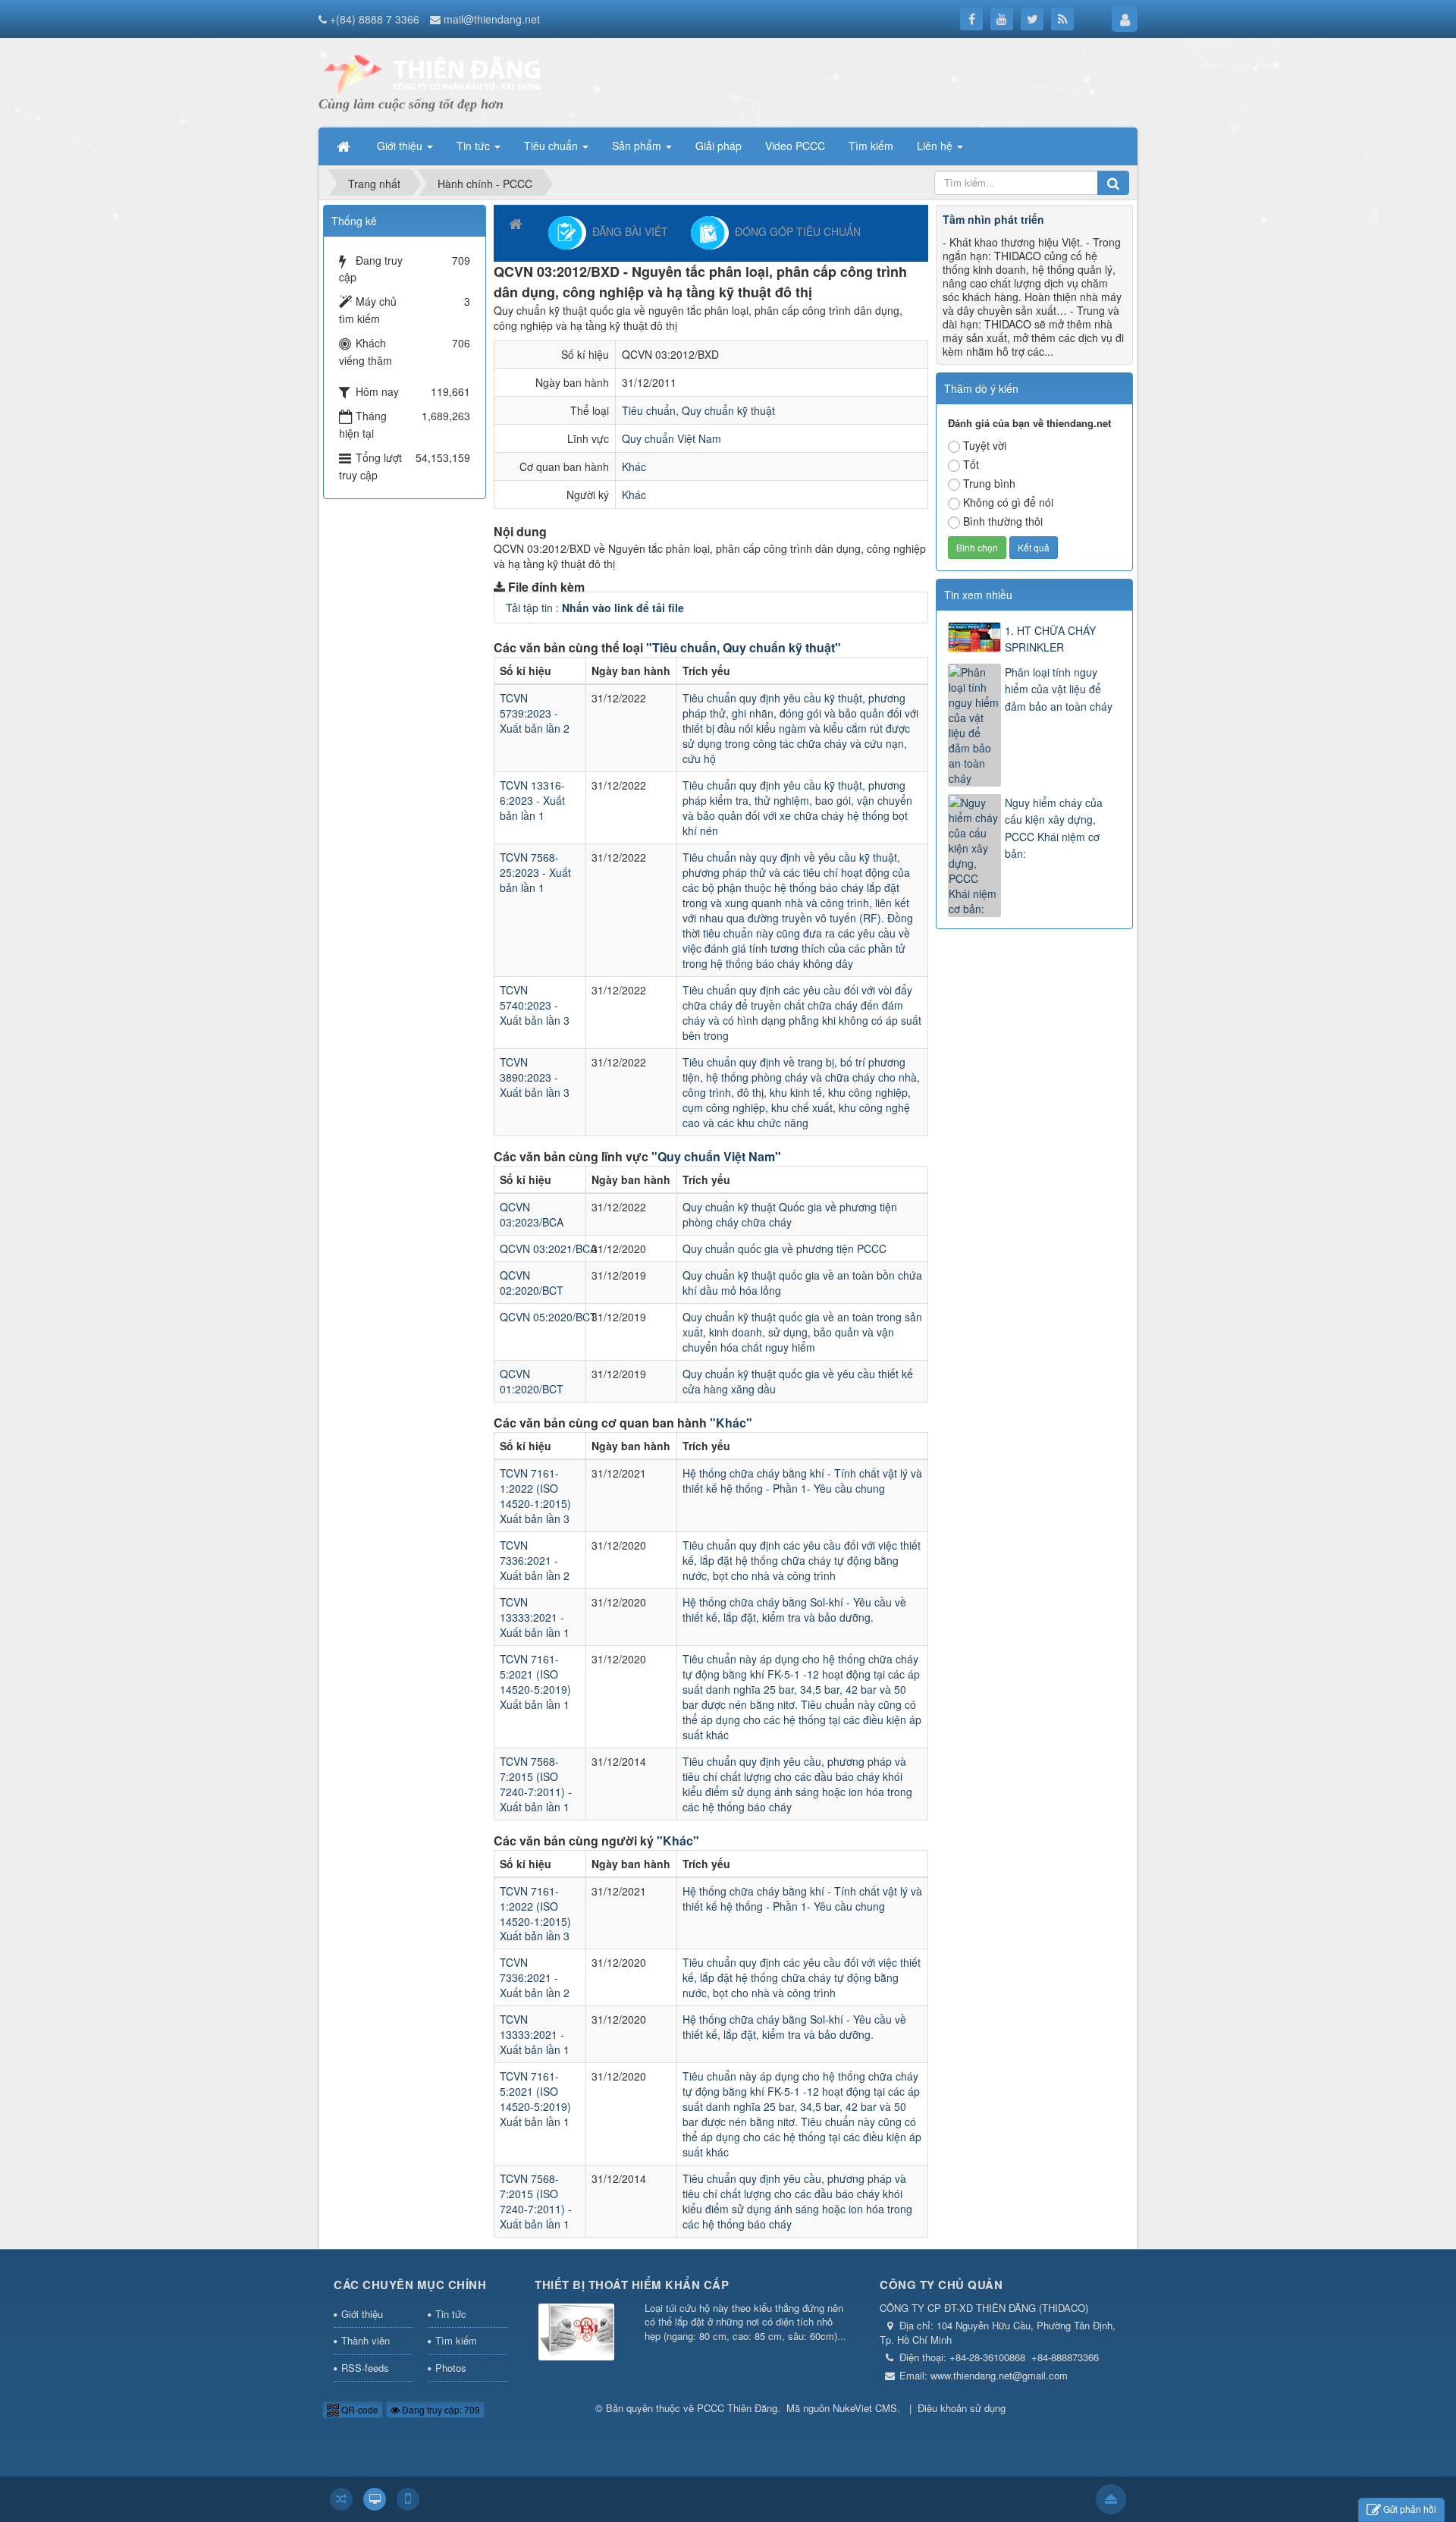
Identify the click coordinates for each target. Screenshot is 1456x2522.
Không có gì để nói (1008, 502)
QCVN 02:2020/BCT (532, 1283)
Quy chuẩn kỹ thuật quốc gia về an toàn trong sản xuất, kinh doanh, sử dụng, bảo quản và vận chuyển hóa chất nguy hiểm (802, 1332)
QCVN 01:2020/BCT (532, 1381)
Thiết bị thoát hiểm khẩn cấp (632, 2285)
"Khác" (731, 1423)
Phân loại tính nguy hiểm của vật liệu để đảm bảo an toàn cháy (1059, 689)
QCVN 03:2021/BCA (548, 1248)
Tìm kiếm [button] (871, 146)
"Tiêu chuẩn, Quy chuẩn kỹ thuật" (744, 647)
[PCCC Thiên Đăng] (432, 74)
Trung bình (989, 483)
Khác (634, 466)
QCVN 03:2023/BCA (532, 1214)
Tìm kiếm (456, 2340)
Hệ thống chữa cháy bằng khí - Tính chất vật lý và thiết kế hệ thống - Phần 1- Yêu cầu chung (802, 1481)
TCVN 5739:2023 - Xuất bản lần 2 (535, 713)
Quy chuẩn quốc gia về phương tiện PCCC (784, 1248)
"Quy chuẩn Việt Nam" (716, 1156)
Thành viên (366, 2340)
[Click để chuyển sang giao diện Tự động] (341, 2499)
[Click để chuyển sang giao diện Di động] (408, 2499)
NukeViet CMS (865, 2408)
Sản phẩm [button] (638, 146)
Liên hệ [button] (936, 146)
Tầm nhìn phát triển (993, 219)
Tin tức (451, 2314)
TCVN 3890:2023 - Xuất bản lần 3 (535, 1077)
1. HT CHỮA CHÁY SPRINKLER (1050, 639)
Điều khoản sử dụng (962, 2408)
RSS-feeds (365, 2368)
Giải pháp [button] (719, 146)
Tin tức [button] (475, 146)
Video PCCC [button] (795, 146)
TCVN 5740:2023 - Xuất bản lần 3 (535, 1005)
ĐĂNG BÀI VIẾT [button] (627, 231)
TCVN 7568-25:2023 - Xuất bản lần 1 (535, 872)
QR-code (359, 2409)
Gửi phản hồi (1410, 2509)
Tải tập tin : (595, 608)
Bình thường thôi (1003, 521)
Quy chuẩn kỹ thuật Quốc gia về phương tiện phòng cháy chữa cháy (790, 1214)
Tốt (971, 464)
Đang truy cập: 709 (440, 2409)
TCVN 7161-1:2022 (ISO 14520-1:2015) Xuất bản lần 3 (535, 1496)
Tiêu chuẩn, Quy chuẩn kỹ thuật (698, 410)
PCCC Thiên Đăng (737, 2408)
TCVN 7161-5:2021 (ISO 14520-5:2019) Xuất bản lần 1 (535, 1682)
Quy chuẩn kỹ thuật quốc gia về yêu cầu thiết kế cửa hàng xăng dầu (798, 1381)
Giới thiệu (362, 2314)
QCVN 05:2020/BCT (548, 1317)
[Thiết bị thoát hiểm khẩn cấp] (576, 2333)
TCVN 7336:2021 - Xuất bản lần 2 (535, 1560)
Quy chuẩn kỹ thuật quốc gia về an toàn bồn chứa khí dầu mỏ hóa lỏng (802, 1283)
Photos (451, 2368)
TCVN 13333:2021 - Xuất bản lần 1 (535, 1617)
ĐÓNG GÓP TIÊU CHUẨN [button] (795, 231)
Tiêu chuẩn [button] (552, 146)
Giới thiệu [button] (401, 146)
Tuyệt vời (985, 445)
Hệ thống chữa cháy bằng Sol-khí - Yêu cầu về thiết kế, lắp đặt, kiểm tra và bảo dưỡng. (794, 1610)
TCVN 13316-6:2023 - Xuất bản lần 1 (532, 800)
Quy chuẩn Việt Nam (672, 438)
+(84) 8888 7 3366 (375, 19)
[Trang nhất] (345, 146)
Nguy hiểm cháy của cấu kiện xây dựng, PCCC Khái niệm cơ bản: (1054, 828)
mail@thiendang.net (492, 19)
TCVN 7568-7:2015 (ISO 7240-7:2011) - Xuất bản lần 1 (536, 1784)
